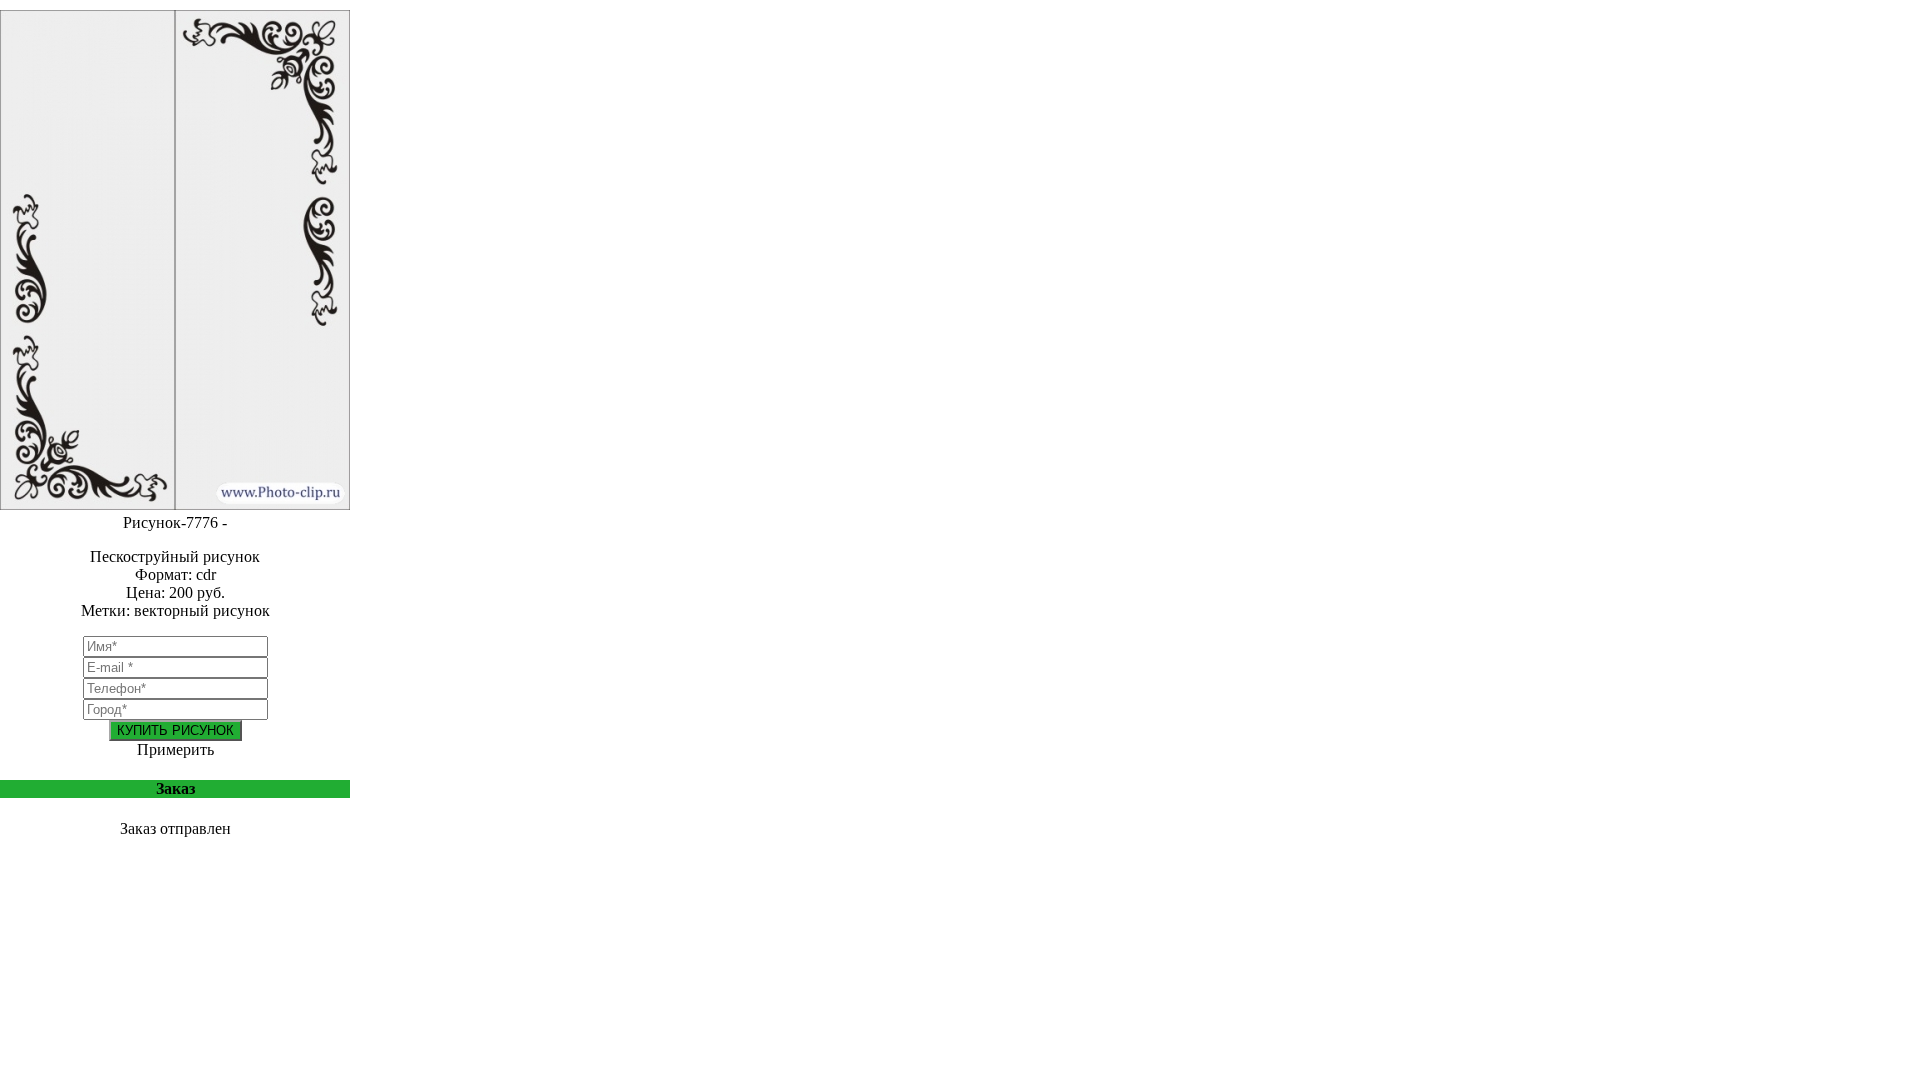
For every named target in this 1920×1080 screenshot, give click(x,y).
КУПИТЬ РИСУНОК (175, 730)
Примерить (175, 749)
